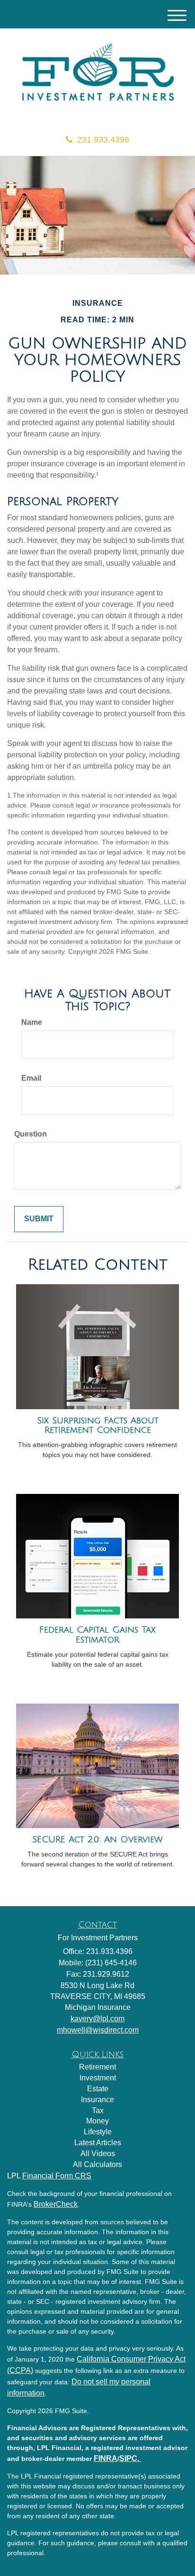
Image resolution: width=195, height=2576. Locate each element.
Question (31, 1134)
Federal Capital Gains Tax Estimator (97, 1635)
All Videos (98, 2154)
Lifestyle (98, 2132)
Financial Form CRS (57, 2176)
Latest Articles (98, 2143)
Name (32, 1022)
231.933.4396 (103, 140)
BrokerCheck (56, 2204)
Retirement (97, 2067)
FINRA (106, 2458)
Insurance (97, 2100)
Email (31, 1078)
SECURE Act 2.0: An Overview (97, 1839)
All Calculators (97, 2164)
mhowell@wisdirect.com (98, 2030)
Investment (98, 2078)
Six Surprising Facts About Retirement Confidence (98, 1426)
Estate (98, 2089)
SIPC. (130, 2458)
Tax (98, 2110)
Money (97, 2121)
